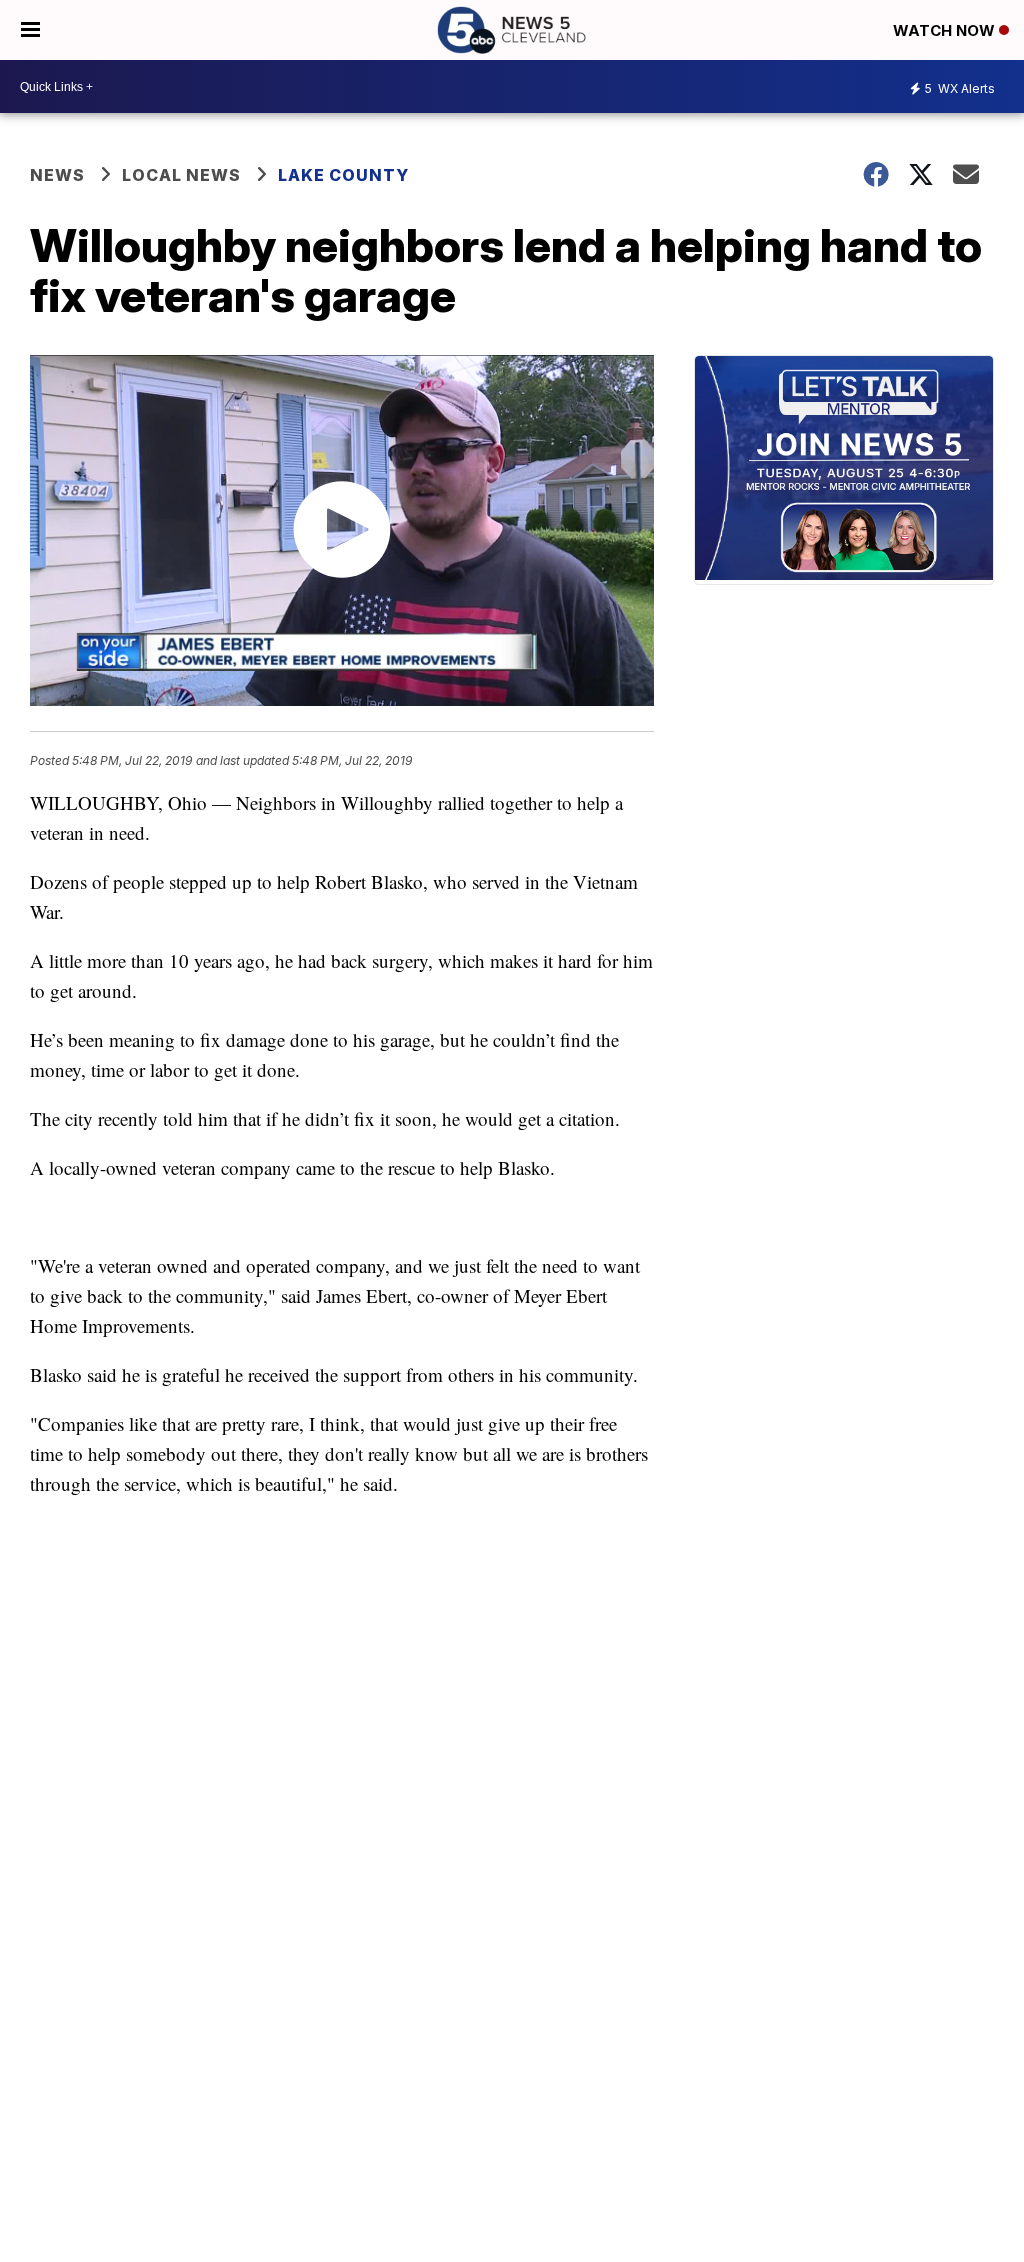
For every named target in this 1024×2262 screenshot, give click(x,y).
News (57, 175)
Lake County (343, 175)
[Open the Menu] (30, 30)
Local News (181, 175)
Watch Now (946, 30)
